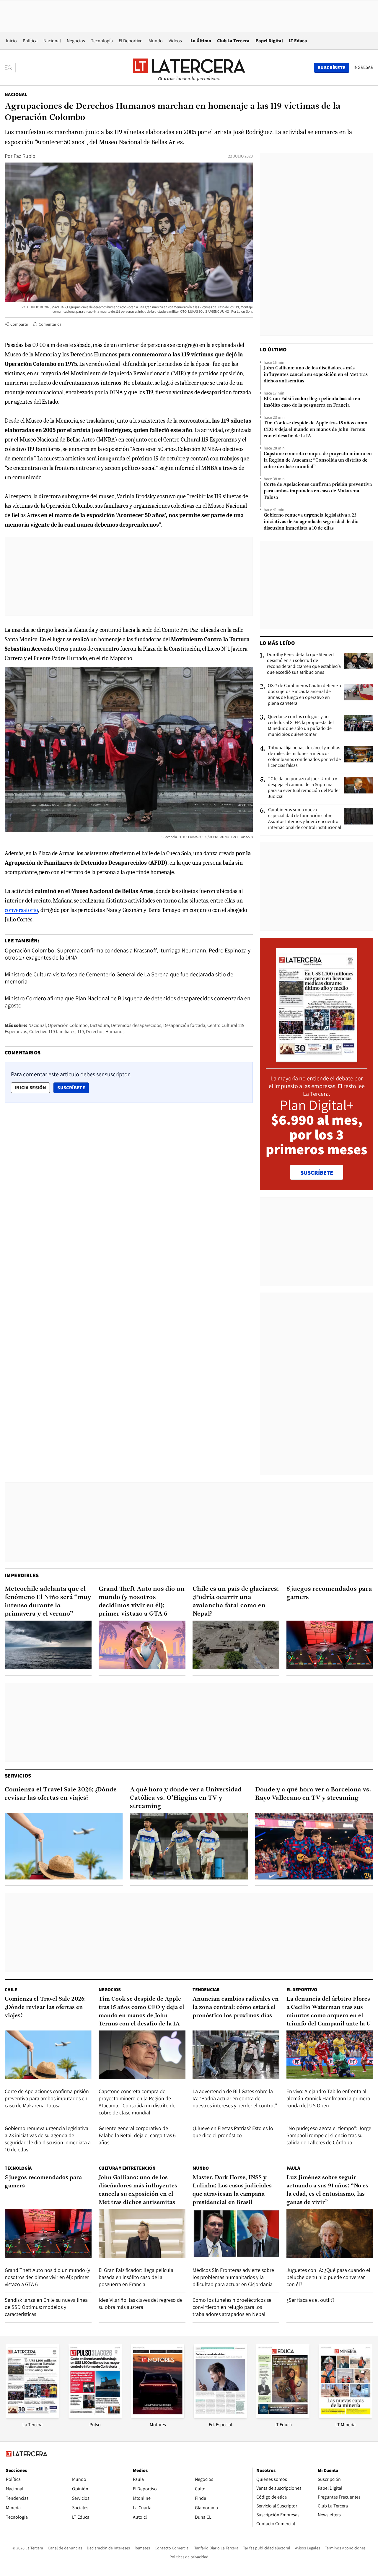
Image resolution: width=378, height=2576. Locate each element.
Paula (293, 2168)
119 (81, 1031)
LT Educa (298, 41)
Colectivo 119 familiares (52, 1031)
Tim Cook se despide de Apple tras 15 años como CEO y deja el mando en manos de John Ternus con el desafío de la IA (316, 430)
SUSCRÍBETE (317, 1173)
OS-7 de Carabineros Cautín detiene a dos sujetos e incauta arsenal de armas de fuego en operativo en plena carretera (304, 694)
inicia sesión (30, 1088)
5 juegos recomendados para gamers (329, 1593)
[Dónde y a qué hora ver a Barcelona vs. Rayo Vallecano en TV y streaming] (314, 1846)
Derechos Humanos (105, 1031)
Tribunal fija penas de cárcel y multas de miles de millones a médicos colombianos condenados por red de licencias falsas (304, 757)
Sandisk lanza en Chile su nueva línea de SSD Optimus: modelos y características (46, 2307)
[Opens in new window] (158, 2416)
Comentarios (50, 324)
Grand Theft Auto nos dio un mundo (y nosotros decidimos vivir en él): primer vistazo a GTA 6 (142, 1602)
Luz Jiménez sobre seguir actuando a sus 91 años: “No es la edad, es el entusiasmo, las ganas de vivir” (327, 2190)
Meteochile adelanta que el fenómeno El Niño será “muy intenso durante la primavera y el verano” (48, 1602)
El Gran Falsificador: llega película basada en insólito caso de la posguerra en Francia (312, 402)
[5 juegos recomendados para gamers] (330, 1645)
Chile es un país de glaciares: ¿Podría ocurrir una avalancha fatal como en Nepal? (236, 1602)
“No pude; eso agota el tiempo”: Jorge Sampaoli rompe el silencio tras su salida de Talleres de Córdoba (329, 2135)
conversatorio (21, 910)
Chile (11, 1990)
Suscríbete (73, 1087)
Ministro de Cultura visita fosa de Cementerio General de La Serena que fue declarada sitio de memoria (119, 978)
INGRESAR (363, 67)
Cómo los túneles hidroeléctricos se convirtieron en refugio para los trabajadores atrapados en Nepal (232, 2307)
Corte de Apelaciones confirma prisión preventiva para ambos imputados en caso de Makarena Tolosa (318, 491)
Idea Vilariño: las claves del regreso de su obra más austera (141, 2303)
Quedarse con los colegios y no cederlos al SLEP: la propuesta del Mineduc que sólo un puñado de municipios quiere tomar (301, 725)
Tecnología (102, 41)
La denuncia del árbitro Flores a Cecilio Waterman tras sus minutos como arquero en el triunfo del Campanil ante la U (329, 2012)
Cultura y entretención (127, 2168)
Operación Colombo (68, 1025)
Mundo (156, 41)
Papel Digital (269, 41)
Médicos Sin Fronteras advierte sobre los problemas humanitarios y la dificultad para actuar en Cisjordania (233, 2277)
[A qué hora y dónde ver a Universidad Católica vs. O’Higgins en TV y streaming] (189, 1846)
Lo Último (201, 41)
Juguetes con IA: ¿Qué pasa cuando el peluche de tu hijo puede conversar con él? (328, 2277)
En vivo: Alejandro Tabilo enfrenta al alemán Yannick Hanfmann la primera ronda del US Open (328, 2098)
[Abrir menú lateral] (10, 68)
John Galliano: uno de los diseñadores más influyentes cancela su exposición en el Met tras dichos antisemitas (316, 375)
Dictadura (99, 1025)
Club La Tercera (233, 41)
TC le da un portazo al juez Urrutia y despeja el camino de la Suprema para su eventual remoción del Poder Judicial (304, 788)
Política (30, 41)
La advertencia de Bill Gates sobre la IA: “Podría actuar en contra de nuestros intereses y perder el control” (235, 2098)
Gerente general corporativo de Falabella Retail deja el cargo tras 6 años (137, 2135)
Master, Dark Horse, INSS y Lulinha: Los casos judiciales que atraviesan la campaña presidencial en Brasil (232, 2190)
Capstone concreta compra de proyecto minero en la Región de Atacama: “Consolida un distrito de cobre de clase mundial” (318, 460)
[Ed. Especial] (220, 2416)
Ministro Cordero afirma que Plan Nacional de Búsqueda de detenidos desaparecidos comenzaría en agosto (128, 1002)
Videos (175, 41)
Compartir (19, 324)
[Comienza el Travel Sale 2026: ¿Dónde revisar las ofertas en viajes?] (64, 1846)
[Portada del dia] (317, 1059)
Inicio (11, 41)
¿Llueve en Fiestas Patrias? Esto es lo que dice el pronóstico (233, 2132)
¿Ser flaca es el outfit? (311, 2300)
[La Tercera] (32, 2416)
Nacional (52, 41)
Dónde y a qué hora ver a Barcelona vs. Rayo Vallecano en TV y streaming (313, 1794)
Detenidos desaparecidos (136, 1025)
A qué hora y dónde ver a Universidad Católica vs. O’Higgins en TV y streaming (186, 1798)
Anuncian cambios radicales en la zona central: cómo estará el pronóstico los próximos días (236, 2007)
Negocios (76, 41)
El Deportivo (131, 41)
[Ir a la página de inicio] (189, 67)
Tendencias (206, 1990)
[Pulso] (95, 2416)
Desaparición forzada (184, 1025)
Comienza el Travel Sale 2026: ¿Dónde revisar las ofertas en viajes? (61, 1794)
